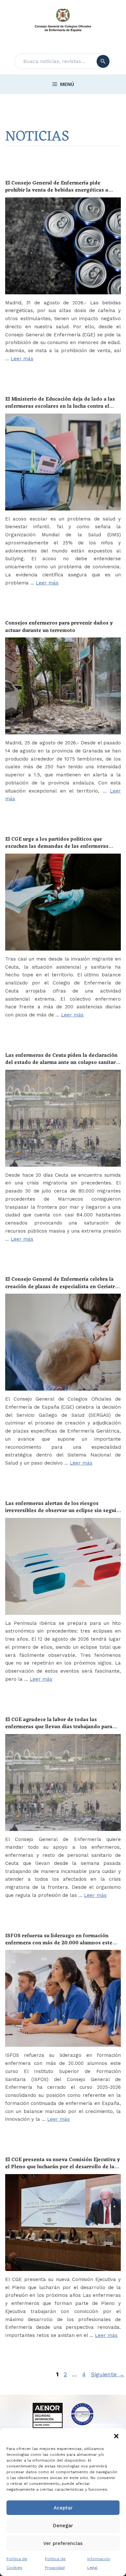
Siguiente (108, 2374)
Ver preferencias (63, 2543)
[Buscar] (103, 61)
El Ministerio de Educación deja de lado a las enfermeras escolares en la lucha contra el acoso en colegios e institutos (60, 407)
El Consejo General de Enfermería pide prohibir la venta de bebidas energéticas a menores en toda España (57, 190)
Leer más (22, 359)
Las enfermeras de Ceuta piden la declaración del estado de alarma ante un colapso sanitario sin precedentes (63, 1063)
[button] (116, 2436)
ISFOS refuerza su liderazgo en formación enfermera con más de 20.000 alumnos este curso (59, 1943)
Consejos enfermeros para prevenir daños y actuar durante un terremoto (59, 627)
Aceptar (63, 2508)
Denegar (63, 2526)
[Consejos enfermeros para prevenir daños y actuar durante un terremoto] (63, 686)
